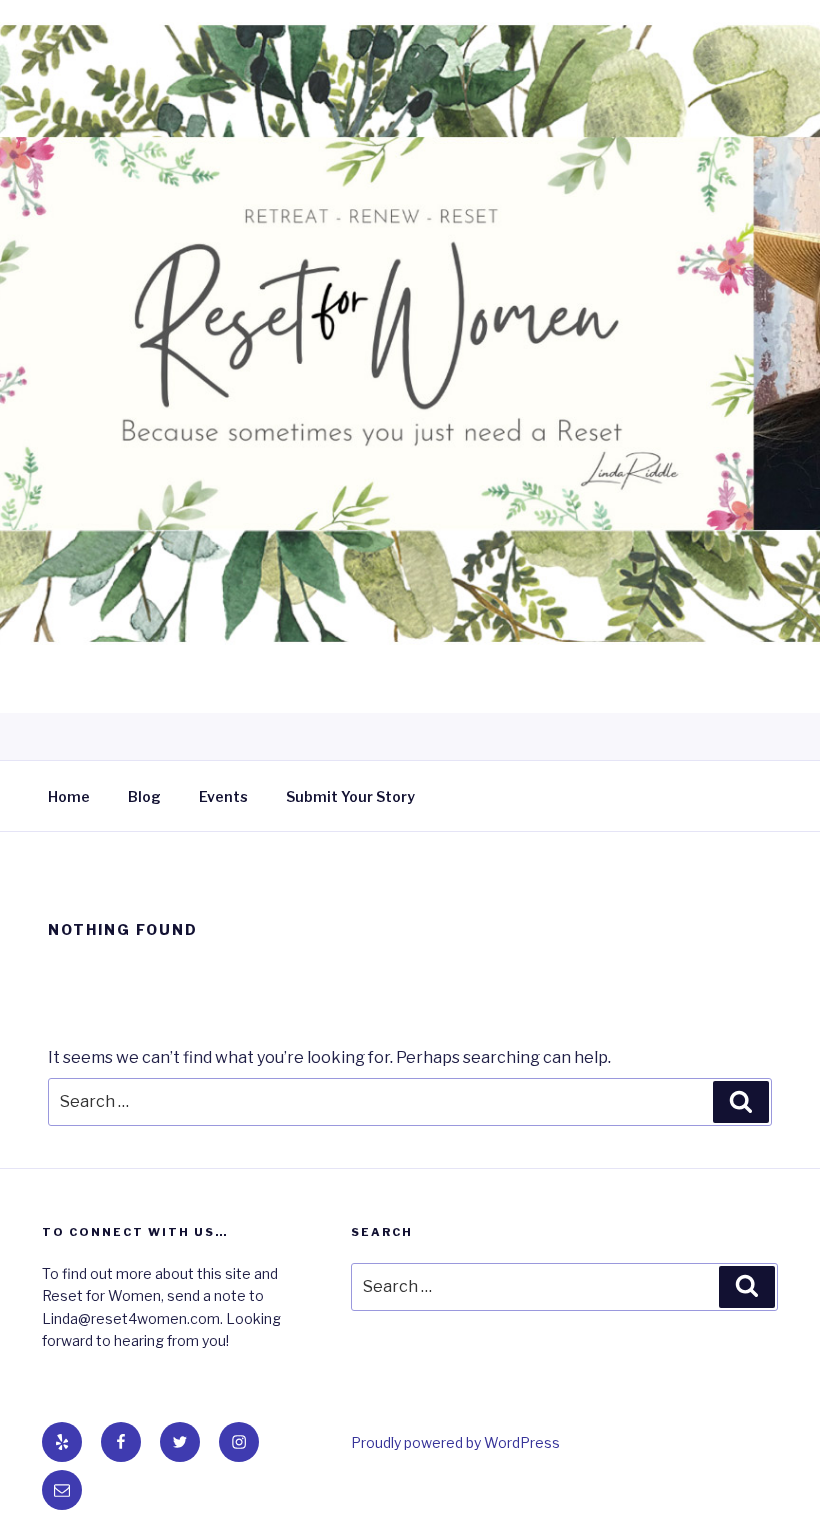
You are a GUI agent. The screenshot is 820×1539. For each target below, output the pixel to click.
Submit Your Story (350, 796)
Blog (144, 796)
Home (69, 796)
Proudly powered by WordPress (455, 1442)
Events (223, 796)
